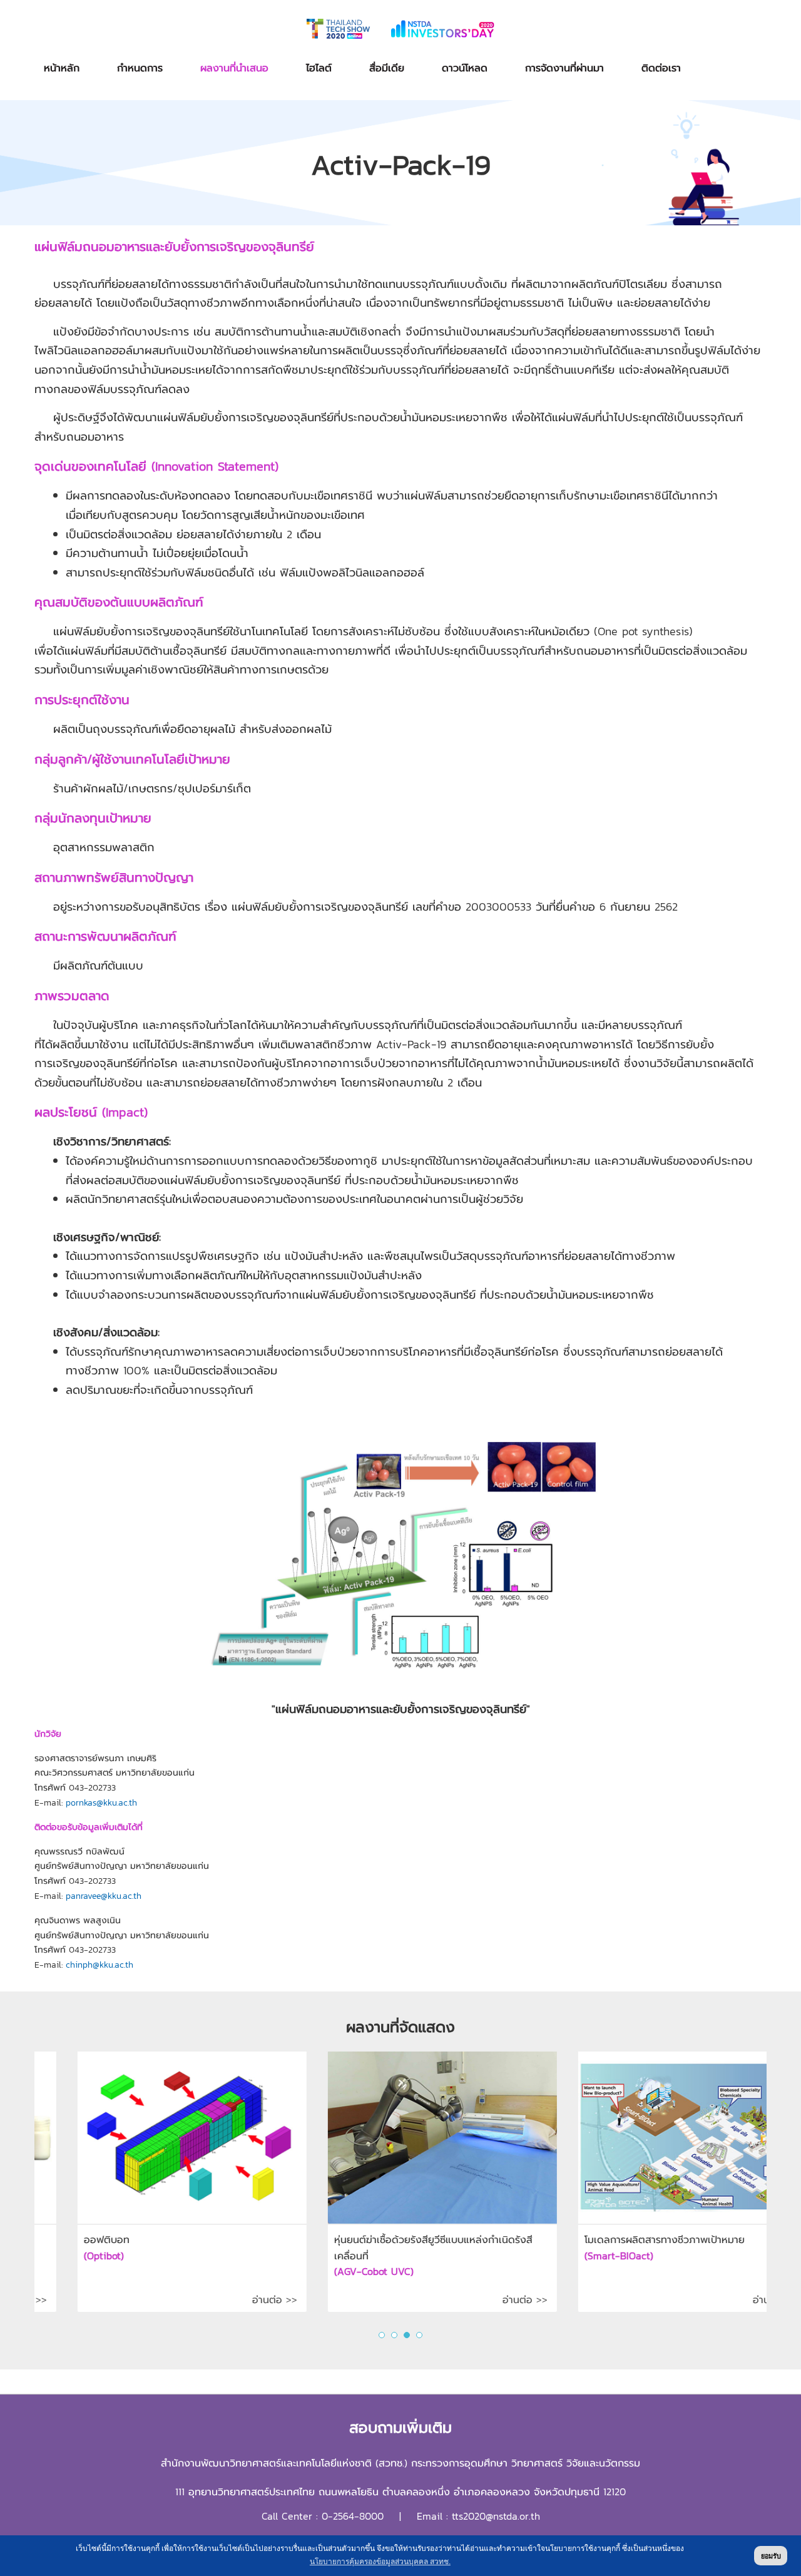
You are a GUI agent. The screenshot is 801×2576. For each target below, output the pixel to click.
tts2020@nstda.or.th (496, 2516)
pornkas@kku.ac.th (101, 1803)
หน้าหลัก (62, 68)
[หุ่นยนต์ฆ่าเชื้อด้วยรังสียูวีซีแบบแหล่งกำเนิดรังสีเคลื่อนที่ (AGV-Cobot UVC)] (133, 2138)
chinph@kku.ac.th (99, 1965)
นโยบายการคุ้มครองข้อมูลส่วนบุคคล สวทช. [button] (380, 2562)
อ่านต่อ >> (216, 2299)
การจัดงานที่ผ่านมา (564, 68)
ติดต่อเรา (661, 68)
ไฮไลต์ (319, 68)
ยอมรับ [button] (771, 2556)
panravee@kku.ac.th (104, 1896)
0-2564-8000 (353, 2516)
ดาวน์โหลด (465, 68)
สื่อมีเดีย (387, 68)
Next (750, 2194)
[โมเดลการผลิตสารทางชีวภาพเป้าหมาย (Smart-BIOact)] (384, 2138)
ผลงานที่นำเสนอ (234, 68)
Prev (51, 2194)
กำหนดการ (140, 68)
